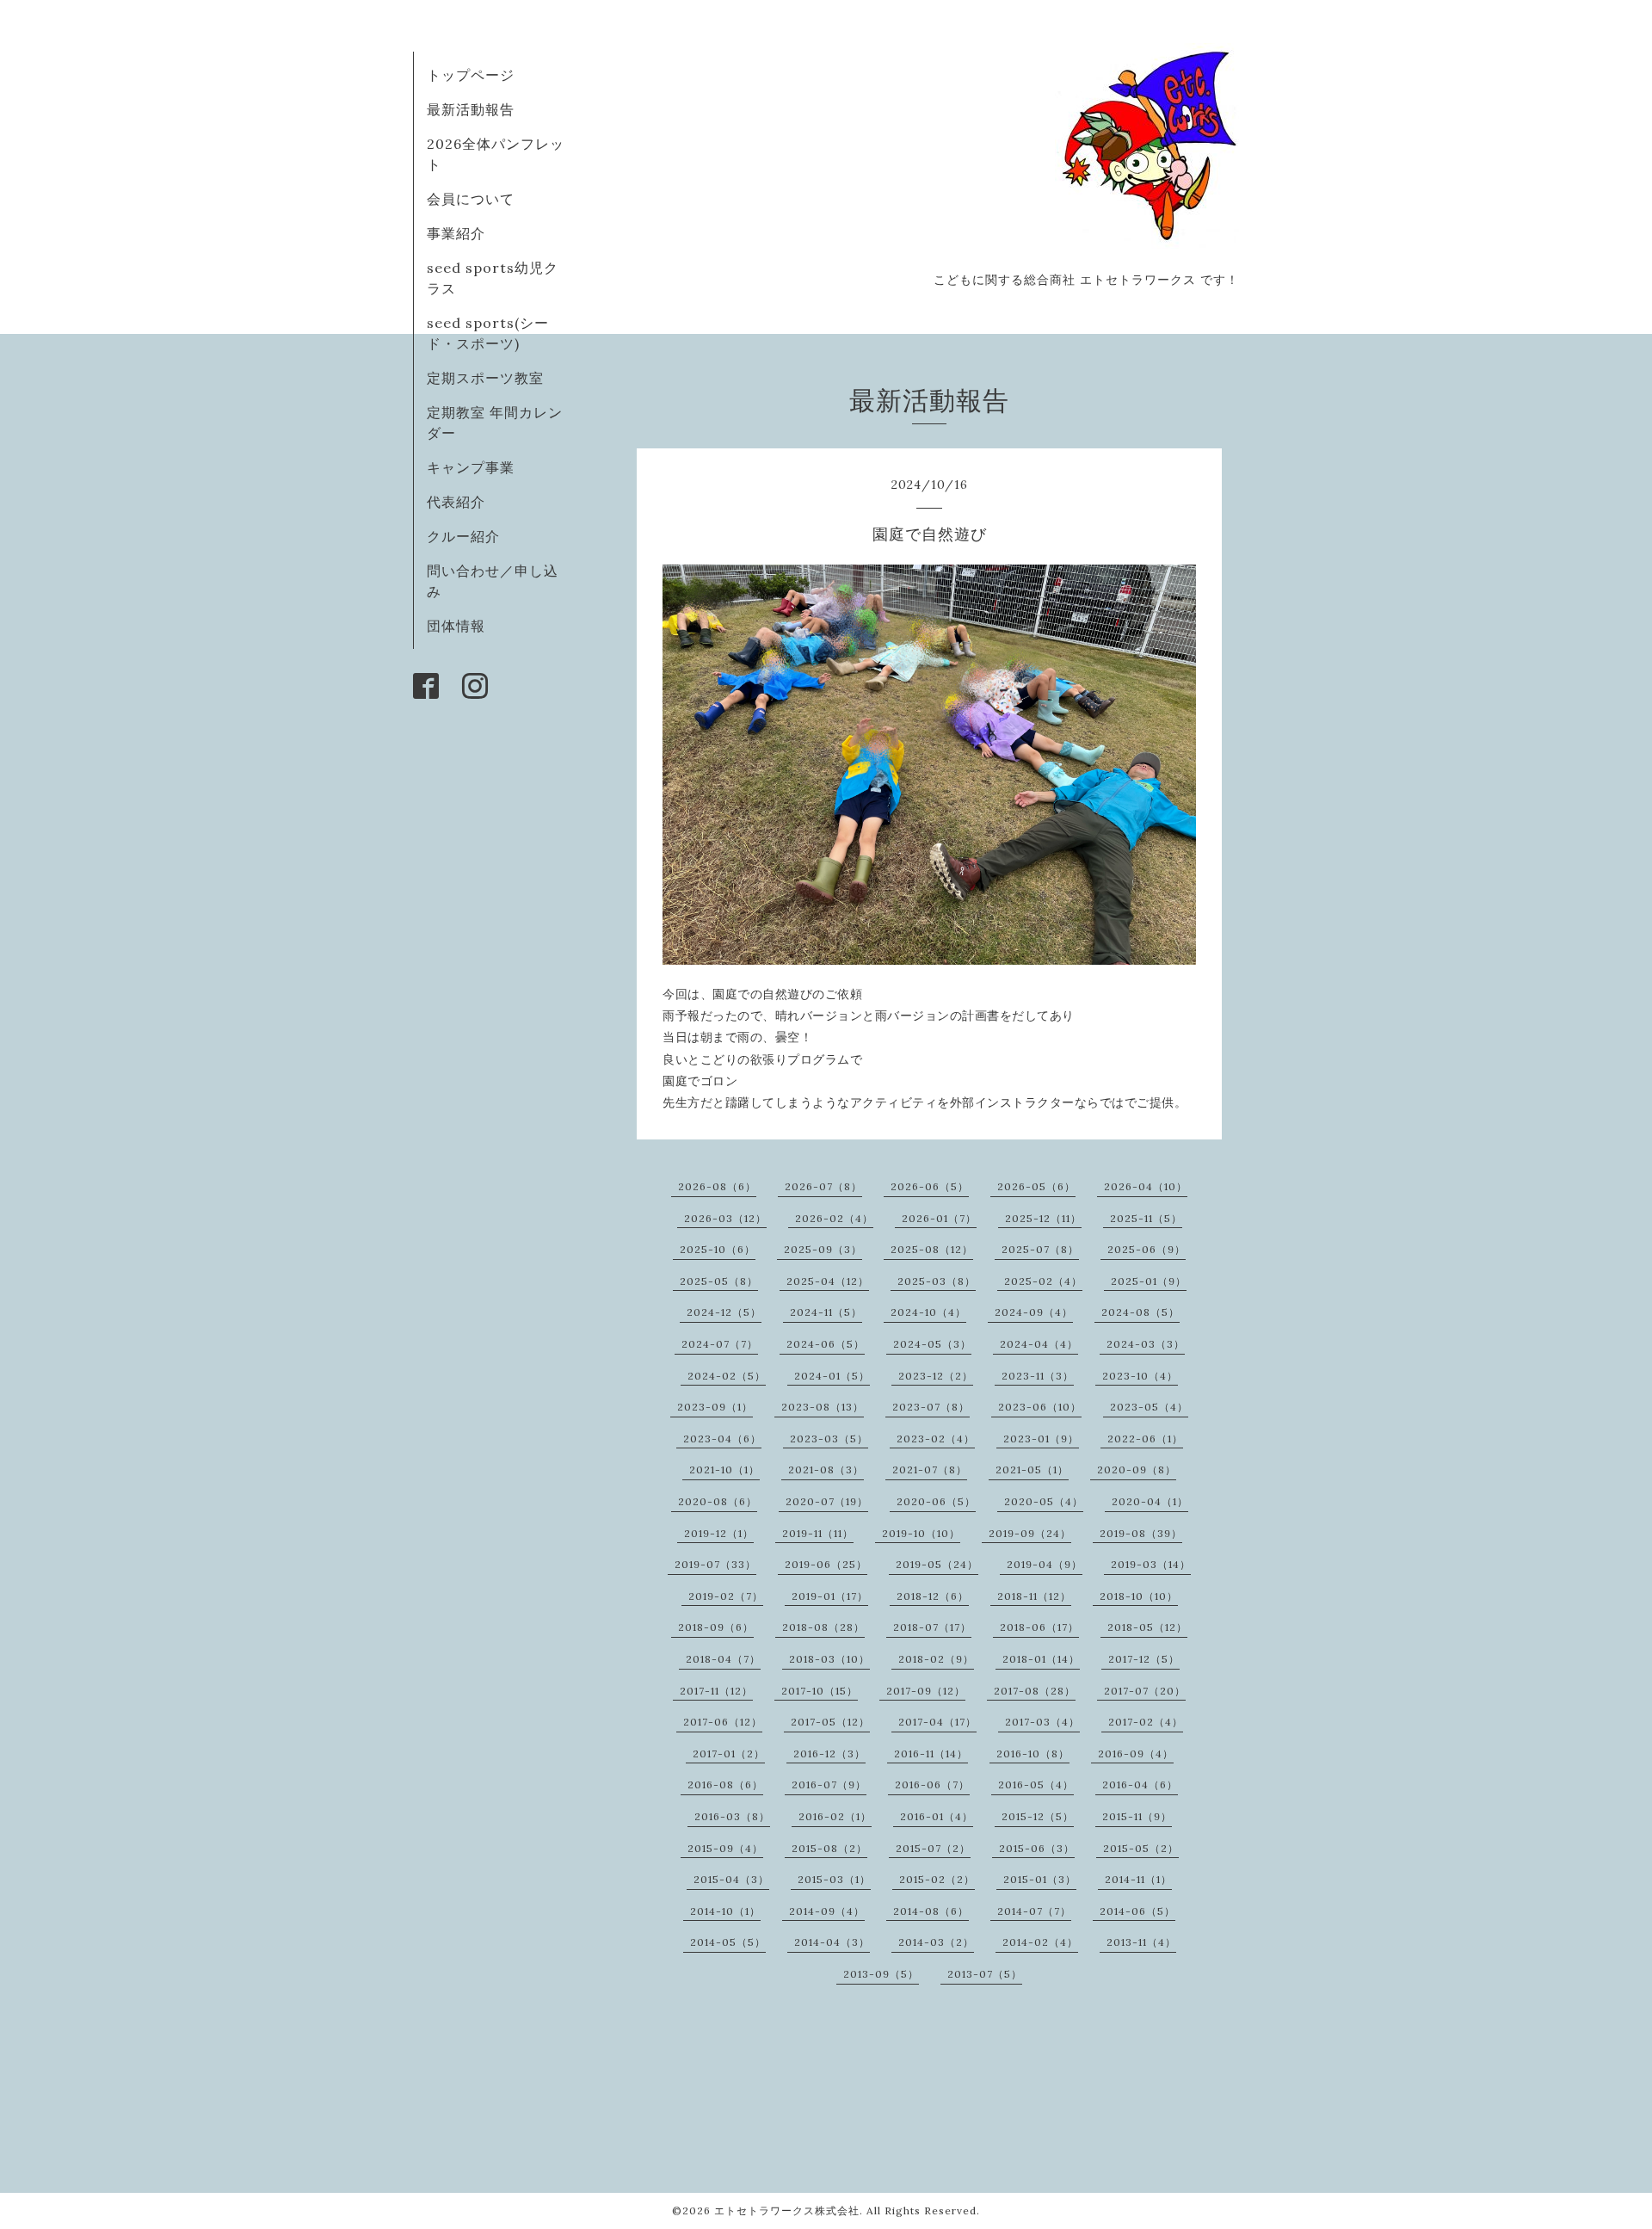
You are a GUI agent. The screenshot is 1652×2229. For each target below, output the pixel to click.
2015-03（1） (834, 1879)
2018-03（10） (829, 1659)
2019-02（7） (726, 1596)
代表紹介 (456, 502)
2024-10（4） (928, 1312)
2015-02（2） (937, 1879)
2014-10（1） (725, 1911)
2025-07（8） (1040, 1249)
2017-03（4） (1042, 1722)
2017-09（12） (926, 1691)
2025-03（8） (937, 1281)
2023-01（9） (1041, 1439)
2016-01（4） (937, 1816)
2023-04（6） (722, 1439)
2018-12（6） (933, 1596)
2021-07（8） (930, 1470)
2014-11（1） (1138, 1879)
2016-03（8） (732, 1816)
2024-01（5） (832, 1376)
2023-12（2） (936, 1376)
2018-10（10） (1139, 1596)
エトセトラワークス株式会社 (787, 2210)
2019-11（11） (818, 1533)
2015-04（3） (731, 1879)
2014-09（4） (827, 1911)
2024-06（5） (826, 1344)
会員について (471, 199)
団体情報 (456, 626)
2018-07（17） (932, 1627)
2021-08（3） (826, 1470)
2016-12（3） (829, 1754)
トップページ (471, 75)
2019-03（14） (1151, 1564)
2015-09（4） (725, 1848)
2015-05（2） (1141, 1848)
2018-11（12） (1034, 1596)
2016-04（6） (1140, 1784)
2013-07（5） (985, 1974)
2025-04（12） (828, 1281)
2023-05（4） (1149, 1407)
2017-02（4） (1146, 1722)
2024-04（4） (1039, 1344)
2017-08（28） (1035, 1691)
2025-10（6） (718, 1249)
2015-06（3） (1037, 1848)
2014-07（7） (1034, 1911)
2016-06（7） (932, 1784)
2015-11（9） (1137, 1816)
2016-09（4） (1136, 1754)
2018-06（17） (1039, 1627)
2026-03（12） (725, 1218)
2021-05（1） (1032, 1470)
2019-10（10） (921, 1533)
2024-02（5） (727, 1376)
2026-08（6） (717, 1186)
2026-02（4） (834, 1218)
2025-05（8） (719, 1281)
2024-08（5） (1140, 1312)
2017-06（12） (723, 1722)
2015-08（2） (829, 1848)
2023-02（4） (936, 1439)
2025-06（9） (1147, 1249)
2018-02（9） (936, 1659)
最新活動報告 (471, 109)
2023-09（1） (715, 1407)
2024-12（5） (724, 1312)
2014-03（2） (936, 1942)
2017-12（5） (1144, 1659)
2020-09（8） (1137, 1470)
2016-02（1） (835, 1816)
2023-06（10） (1040, 1407)
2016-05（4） (1036, 1784)
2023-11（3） (1038, 1376)
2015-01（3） (1040, 1879)
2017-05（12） (830, 1722)
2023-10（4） (1140, 1376)
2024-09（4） (1034, 1312)
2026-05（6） (1036, 1186)
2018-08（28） (823, 1627)
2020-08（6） (718, 1501)
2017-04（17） (937, 1722)
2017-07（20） (1145, 1691)
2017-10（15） (820, 1691)
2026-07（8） (823, 1186)
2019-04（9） (1045, 1564)
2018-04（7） (723, 1659)
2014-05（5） (728, 1942)
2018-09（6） (716, 1627)
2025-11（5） (1146, 1218)
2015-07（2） (933, 1848)
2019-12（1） (719, 1533)
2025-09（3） (823, 1249)
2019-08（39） (1141, 1533)
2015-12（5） (1038, 1816)
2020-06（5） (936, 1501)
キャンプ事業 (471, 467)
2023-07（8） (931, 1407)
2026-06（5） (930, 1186)
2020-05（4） (1044, 1501)
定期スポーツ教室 (485, 378)
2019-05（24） (937, 1564)
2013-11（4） (1141, 1942)
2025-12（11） (1043, 1218)
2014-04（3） (832, 1942)
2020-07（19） (827, 1501)
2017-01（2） (729, 1754)
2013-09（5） (881, 1974)
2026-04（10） (1146, 1186)
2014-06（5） (1137, 1911)
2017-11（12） (716, 1691)
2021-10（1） (724, 1470)
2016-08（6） (725, 1784)
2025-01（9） (1149, 1281)
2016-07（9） (829, 1784)
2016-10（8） (1033, 1754)
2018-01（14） (1041, 1659)
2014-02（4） (1040, 1942)
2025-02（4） (1043, 1281)
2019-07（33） (715, 1564)
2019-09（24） (1030, 1533)
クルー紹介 (463, 536)
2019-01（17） (830, 1596)
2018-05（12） (1147, 1627)
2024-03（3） (1146, 1344)
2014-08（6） (931, 1911)
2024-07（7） (720, 1344)
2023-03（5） (829, 1439)
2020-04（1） (1150, 1501)
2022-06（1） (1145, 1439)
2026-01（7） (939, 1218)
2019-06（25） (826, 1564)
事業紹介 (456, 233)
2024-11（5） (826, 1312)
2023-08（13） (823, 1407)
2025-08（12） (932, 1249)
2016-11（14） (931, 1754)
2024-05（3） (932, 1344)
